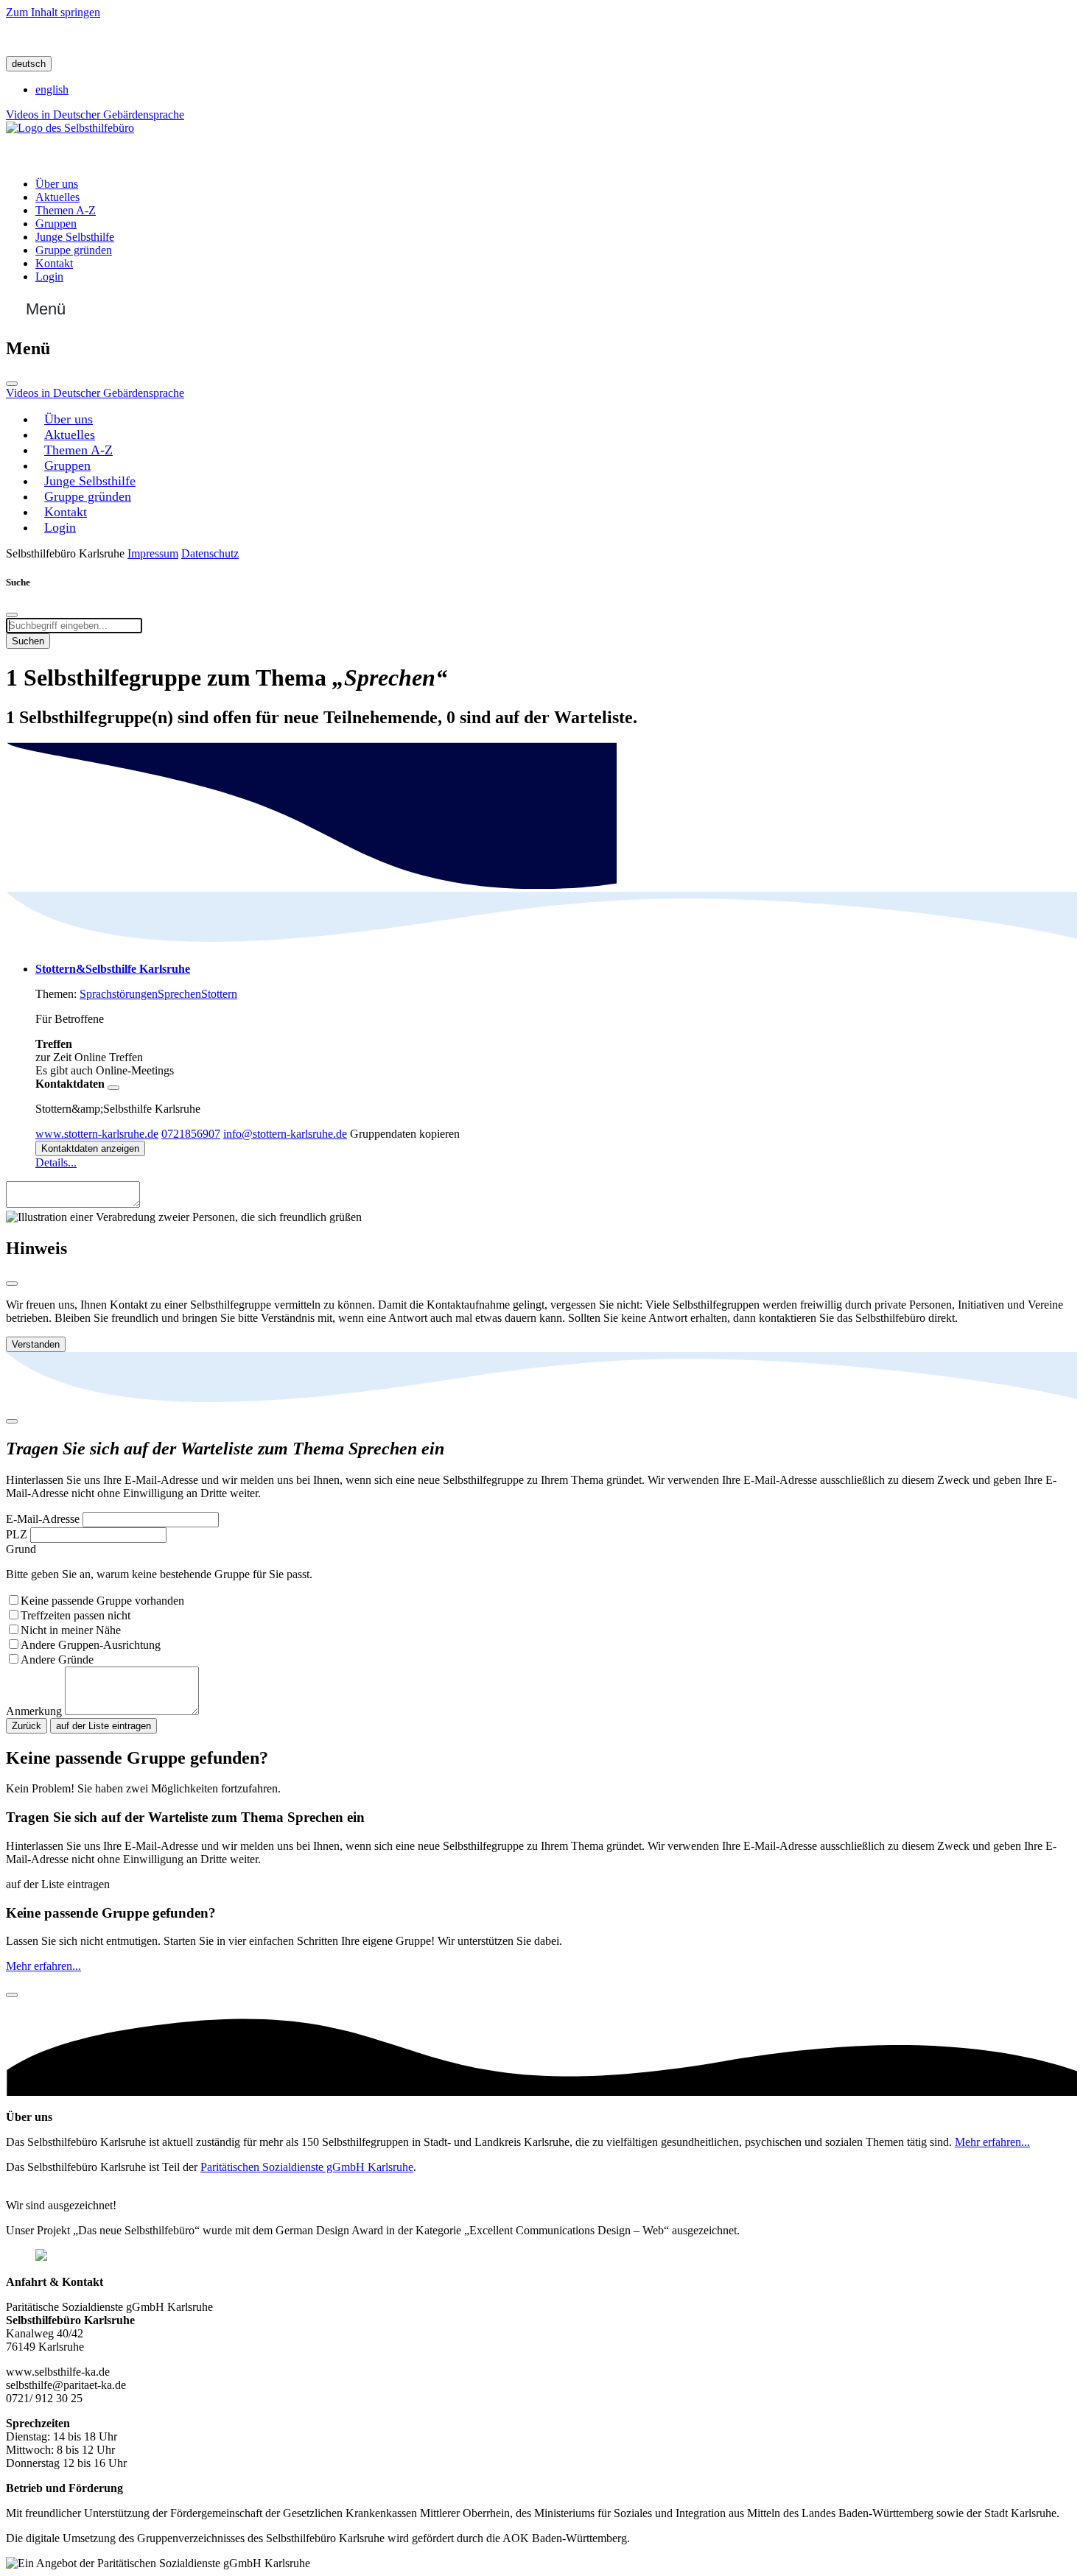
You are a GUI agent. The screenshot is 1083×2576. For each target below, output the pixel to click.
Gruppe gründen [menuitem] (74, 250)
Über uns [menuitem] (57, 184)
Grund (21, 1549)
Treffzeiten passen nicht (76, 1615)
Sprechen (179, 994)
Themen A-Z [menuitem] (66, 210)
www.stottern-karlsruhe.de (97, 1134)
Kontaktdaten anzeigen (90, 1148)
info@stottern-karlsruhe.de (285, 1134)
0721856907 (191, 1134)
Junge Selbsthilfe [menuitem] (75, 237)
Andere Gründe (57, 1660)
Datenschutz (210, 553)
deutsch (29, 64)
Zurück (27, 1726)
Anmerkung (34, 1711)
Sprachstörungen (119, 994)
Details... (56, 1162)
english (52, 89)
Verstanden (36, 1344)
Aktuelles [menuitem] (57, 197)
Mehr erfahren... (43, 1966)
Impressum (153, 553)
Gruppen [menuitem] (56, 224)
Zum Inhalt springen (53, 12)
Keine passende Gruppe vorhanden (102, 1601)
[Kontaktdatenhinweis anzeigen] (113, 1088)
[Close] (12, 1284)
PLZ (17, 1534)
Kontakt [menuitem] (54, 263)
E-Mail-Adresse (43, 1519)
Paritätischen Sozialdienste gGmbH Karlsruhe (307, 2167)
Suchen (28, 641)
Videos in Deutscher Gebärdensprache (95, 115)
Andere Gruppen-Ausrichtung (91, 1645)
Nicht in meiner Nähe (71, 1630)
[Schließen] (12, 384)
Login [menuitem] (49, 277)
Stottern (219, 994)
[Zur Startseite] (70, 128)
